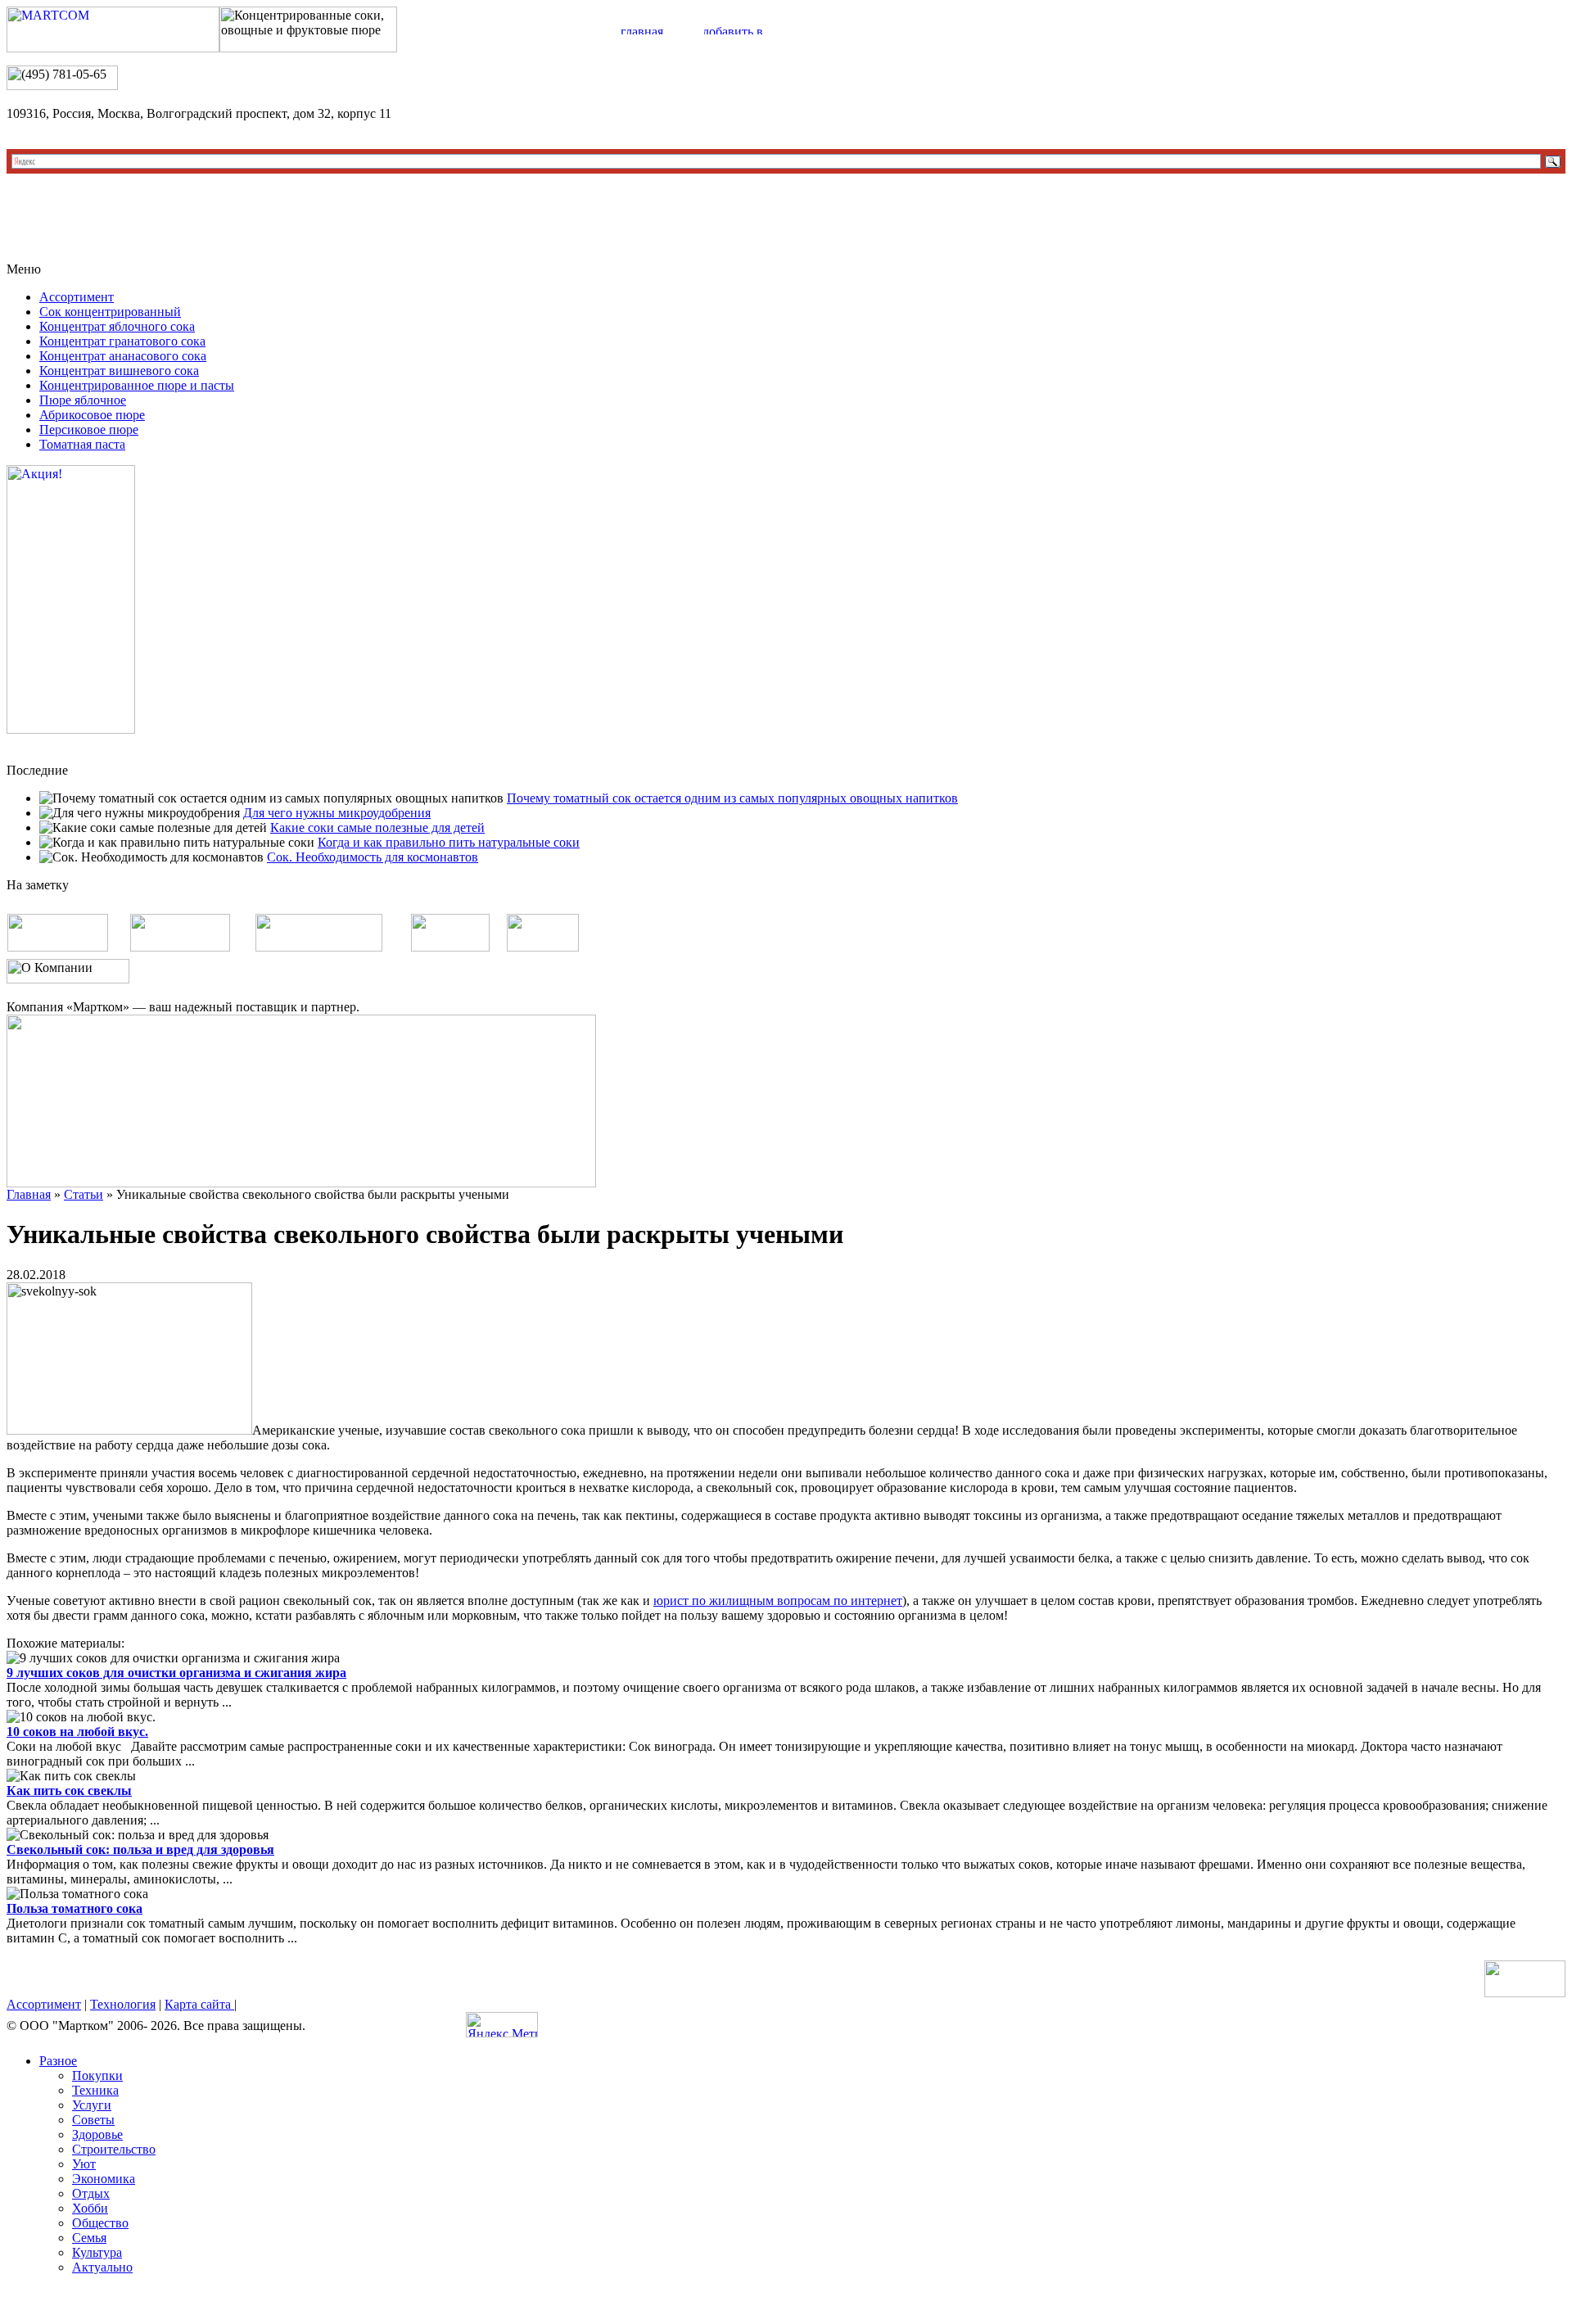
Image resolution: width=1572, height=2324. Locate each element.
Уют (84, 2164)
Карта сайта (199, 2004)
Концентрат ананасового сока (123, 356)
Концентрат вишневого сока (119, 371)
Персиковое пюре (89, 430)
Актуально (102, 2267)
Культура (97, 2252)
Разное (58, 2061)
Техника (95, 2090)
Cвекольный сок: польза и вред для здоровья (140, 1849)
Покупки (97, 2075)
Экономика (104, 2179)
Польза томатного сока (75, 1908)
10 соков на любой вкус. (77, 1732)
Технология (123, 2004)
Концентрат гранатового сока (122, 341)
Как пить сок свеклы (69, 1790)
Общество (100, 2223)
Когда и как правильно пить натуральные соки (449, 842)
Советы (93, 2120)
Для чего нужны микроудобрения (337, 813)
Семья (89, 2238)
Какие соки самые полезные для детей (377, 827)
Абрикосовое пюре (92, 415)
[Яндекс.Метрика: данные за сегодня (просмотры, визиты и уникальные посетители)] (502, 2025)
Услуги (92, 2105)
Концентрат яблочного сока (117, 326)
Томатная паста (82, 444)
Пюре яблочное (83, 400)
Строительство (114, 2149)
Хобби (90, 2208)
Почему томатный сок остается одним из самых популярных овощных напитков (732, 798)
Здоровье (97, 2134)
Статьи (84, 1194)
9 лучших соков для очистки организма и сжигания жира (176, 1673)
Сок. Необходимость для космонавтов (373, 857)
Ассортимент (77, 297)
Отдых (91, 2193)
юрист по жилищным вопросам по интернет (778, 1601)
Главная (29, 1194)
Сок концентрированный (110, 312)
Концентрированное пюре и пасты (137, 385)
